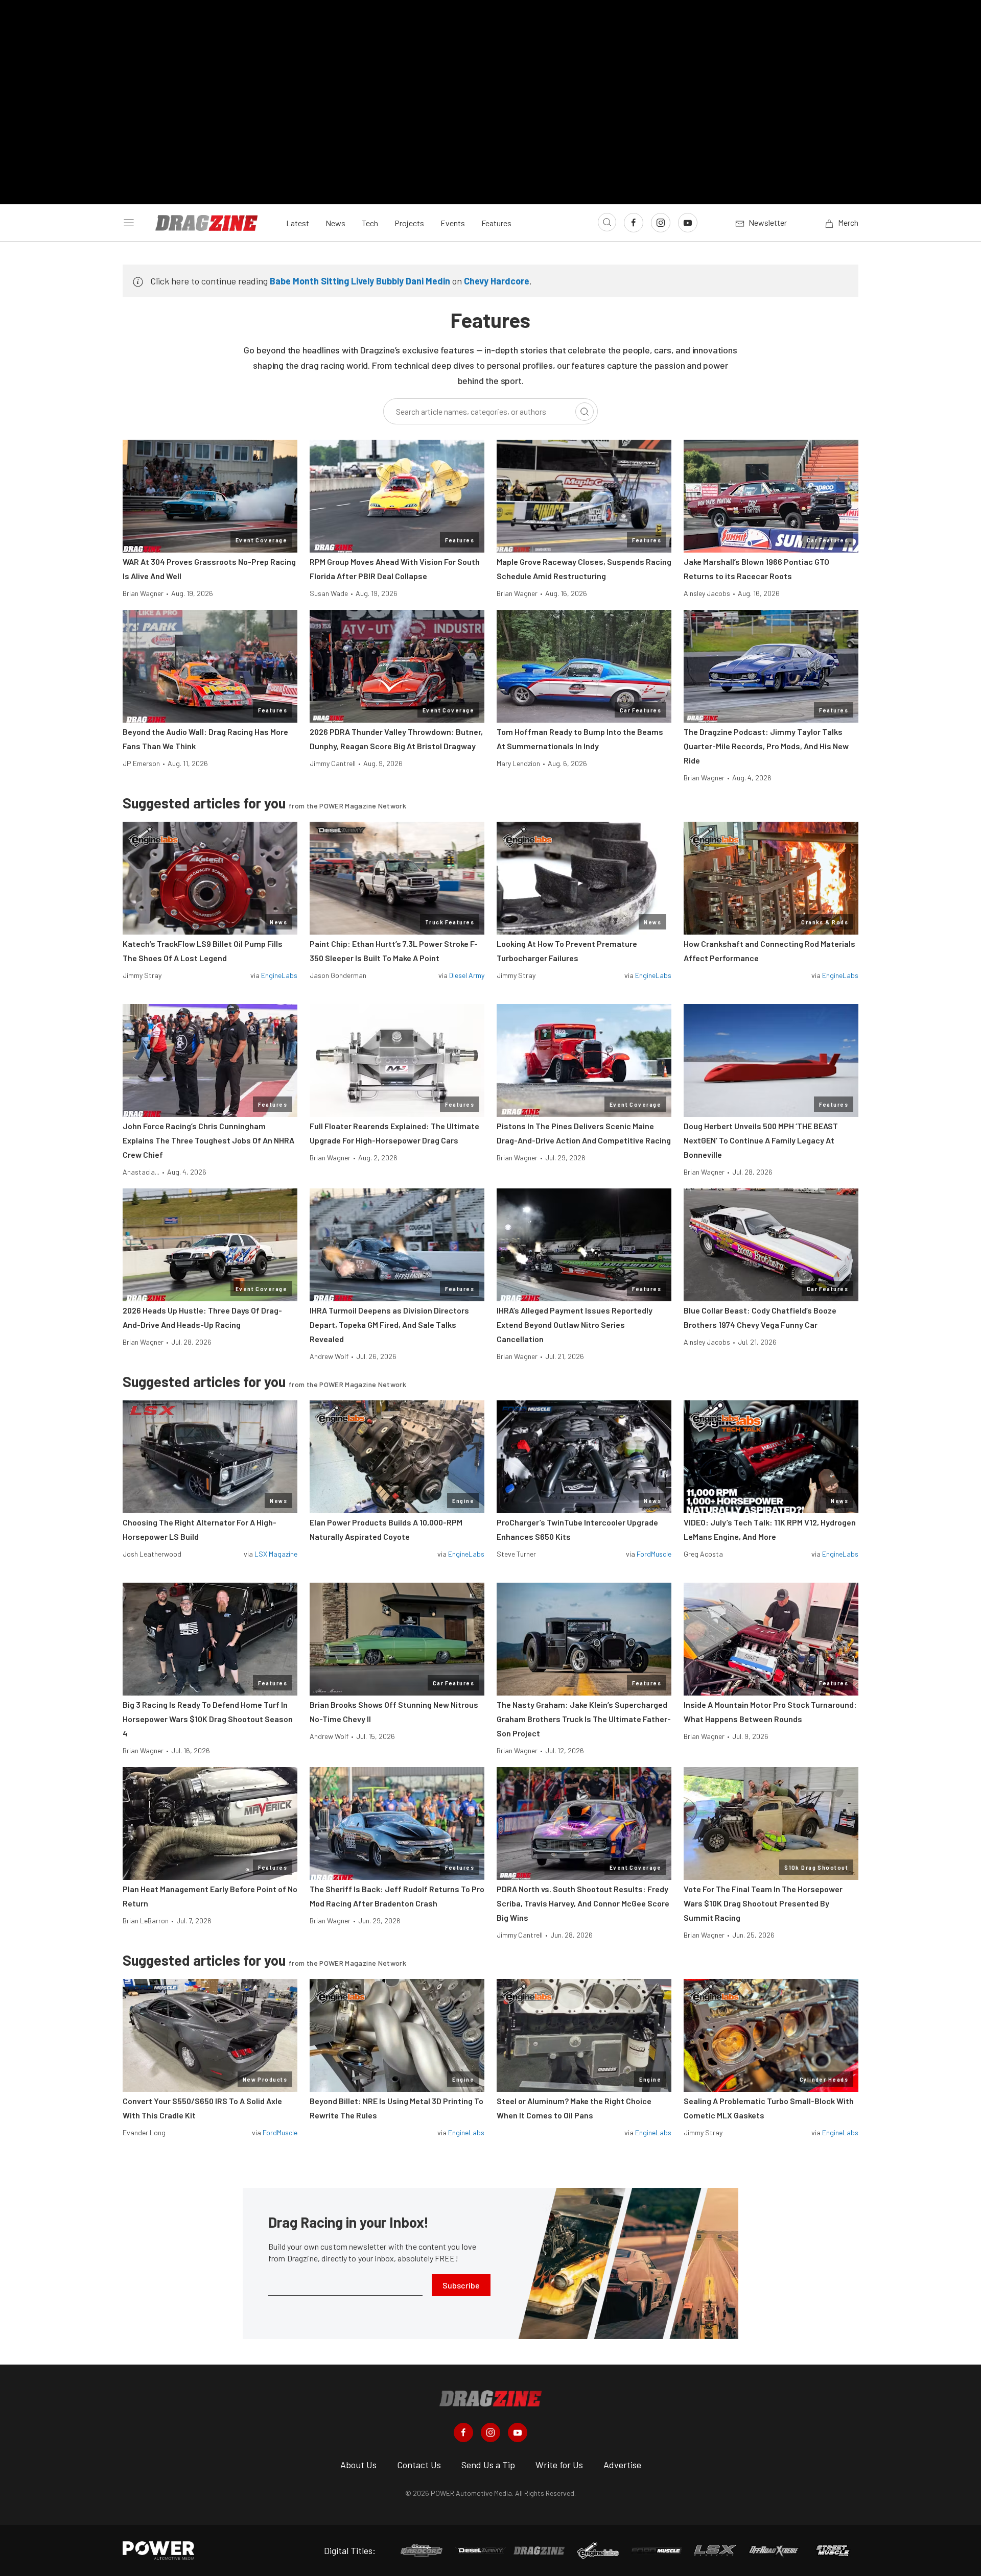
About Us (358, 2465)
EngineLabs (279, 975)
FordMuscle (654, 1554)
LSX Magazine (276, 1554)
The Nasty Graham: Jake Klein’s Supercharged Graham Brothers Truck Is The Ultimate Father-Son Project (584, 1719)
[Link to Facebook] (634, 223)
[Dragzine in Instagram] (491, 2432)
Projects (409, 223)
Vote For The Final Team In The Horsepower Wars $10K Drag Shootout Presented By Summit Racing (763, 1903)
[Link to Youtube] (688, 223)
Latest (298, 223)
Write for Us (559, 2465)
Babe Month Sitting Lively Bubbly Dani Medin (360, 281)
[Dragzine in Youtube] (518, 2432)
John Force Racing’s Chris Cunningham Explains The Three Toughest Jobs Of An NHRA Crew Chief (208, 1140)
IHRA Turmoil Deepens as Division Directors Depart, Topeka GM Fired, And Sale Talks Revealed (389, 1325)
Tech (370, 223)
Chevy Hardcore (497, 281)
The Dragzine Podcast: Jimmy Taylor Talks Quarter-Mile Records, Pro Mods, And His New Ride (766, 746)
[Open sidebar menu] (129, 223)
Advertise (622, 2465)
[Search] (585, 412)
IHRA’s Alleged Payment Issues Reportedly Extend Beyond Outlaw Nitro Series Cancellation (575, 1325)
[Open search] (607, 222)
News (335, 223)
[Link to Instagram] (661, 223)
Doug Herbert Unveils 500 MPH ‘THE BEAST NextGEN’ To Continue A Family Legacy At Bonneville (761, 1140)
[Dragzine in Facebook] (463, 2432)
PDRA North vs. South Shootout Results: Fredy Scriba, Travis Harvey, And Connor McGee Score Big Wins (583, 1903)
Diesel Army (467, 975)
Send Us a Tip (488, 2465)
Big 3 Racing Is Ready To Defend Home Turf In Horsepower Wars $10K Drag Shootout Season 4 (208, 1719)
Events (453, 223)
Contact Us (419, 2465)
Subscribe (461, 2285)
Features (496, 223)
